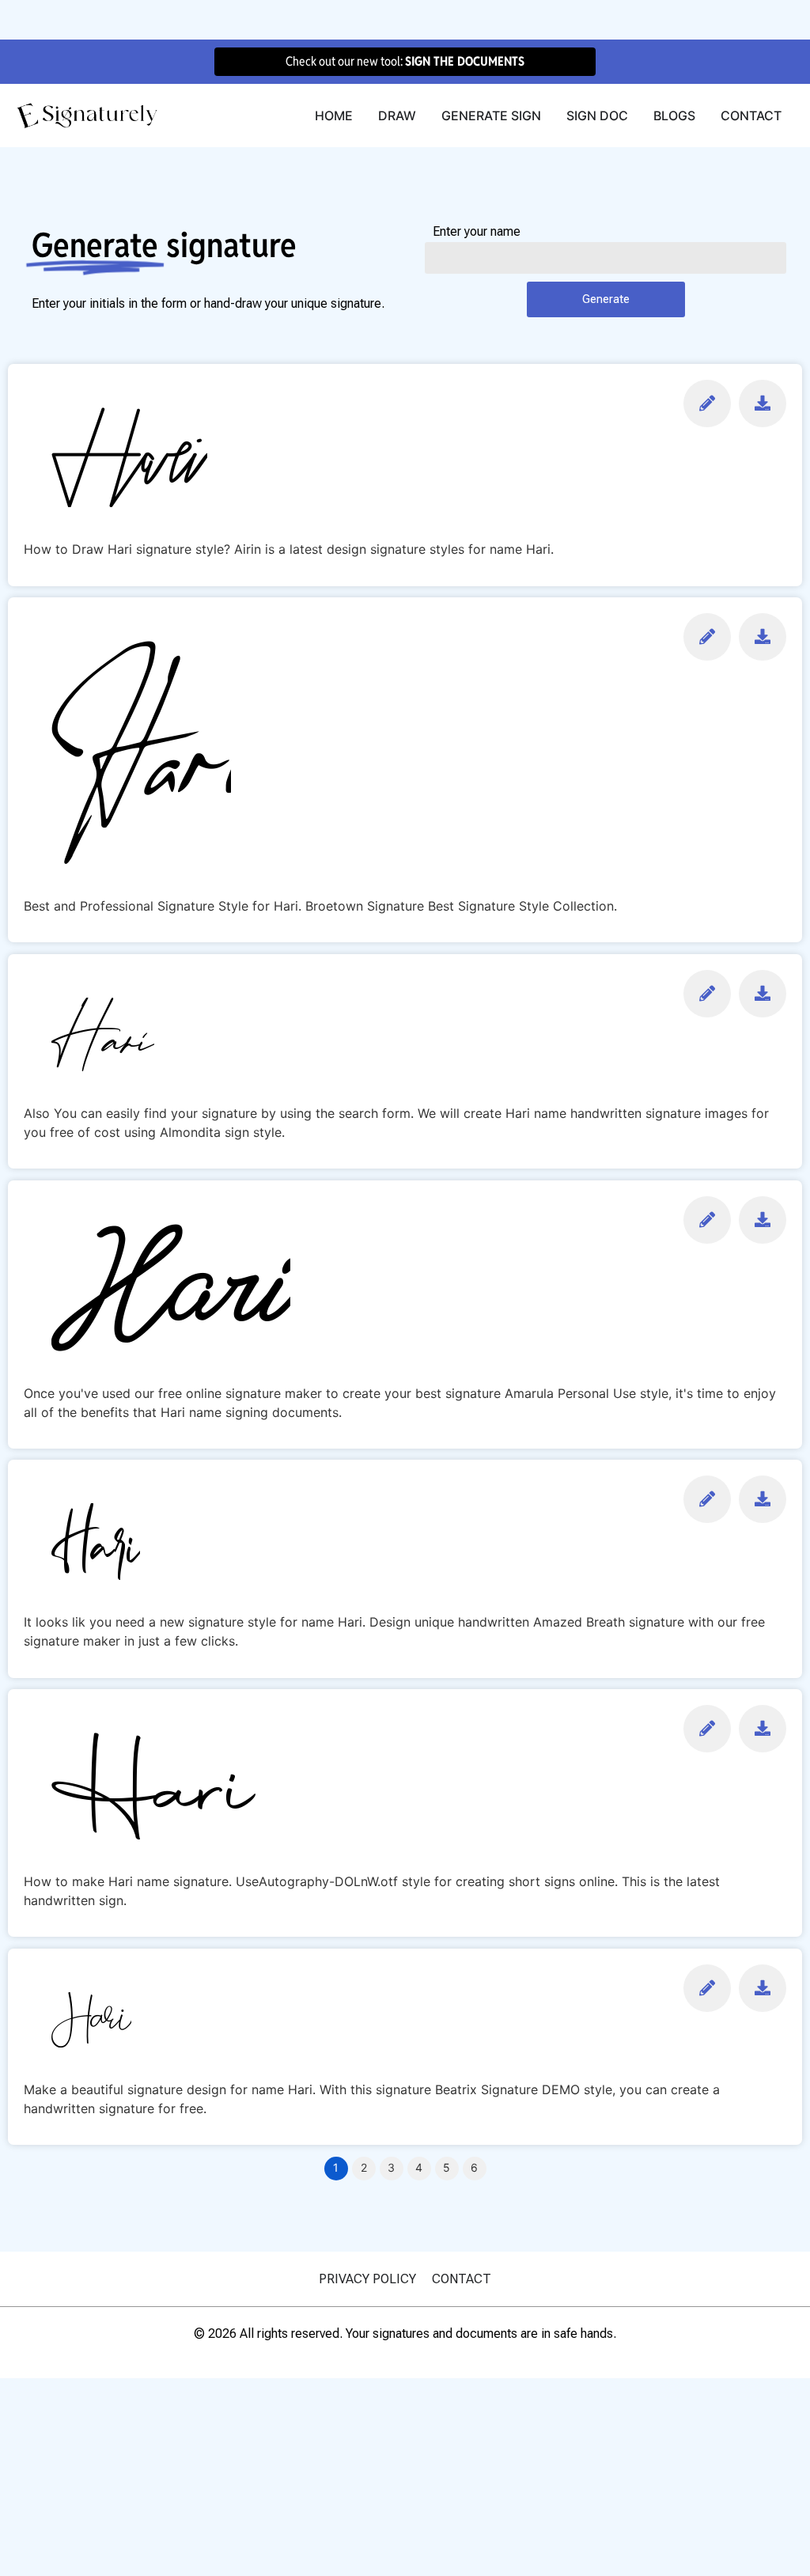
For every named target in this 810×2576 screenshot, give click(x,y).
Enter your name (477, 232)
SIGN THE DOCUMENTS (465, 61)
